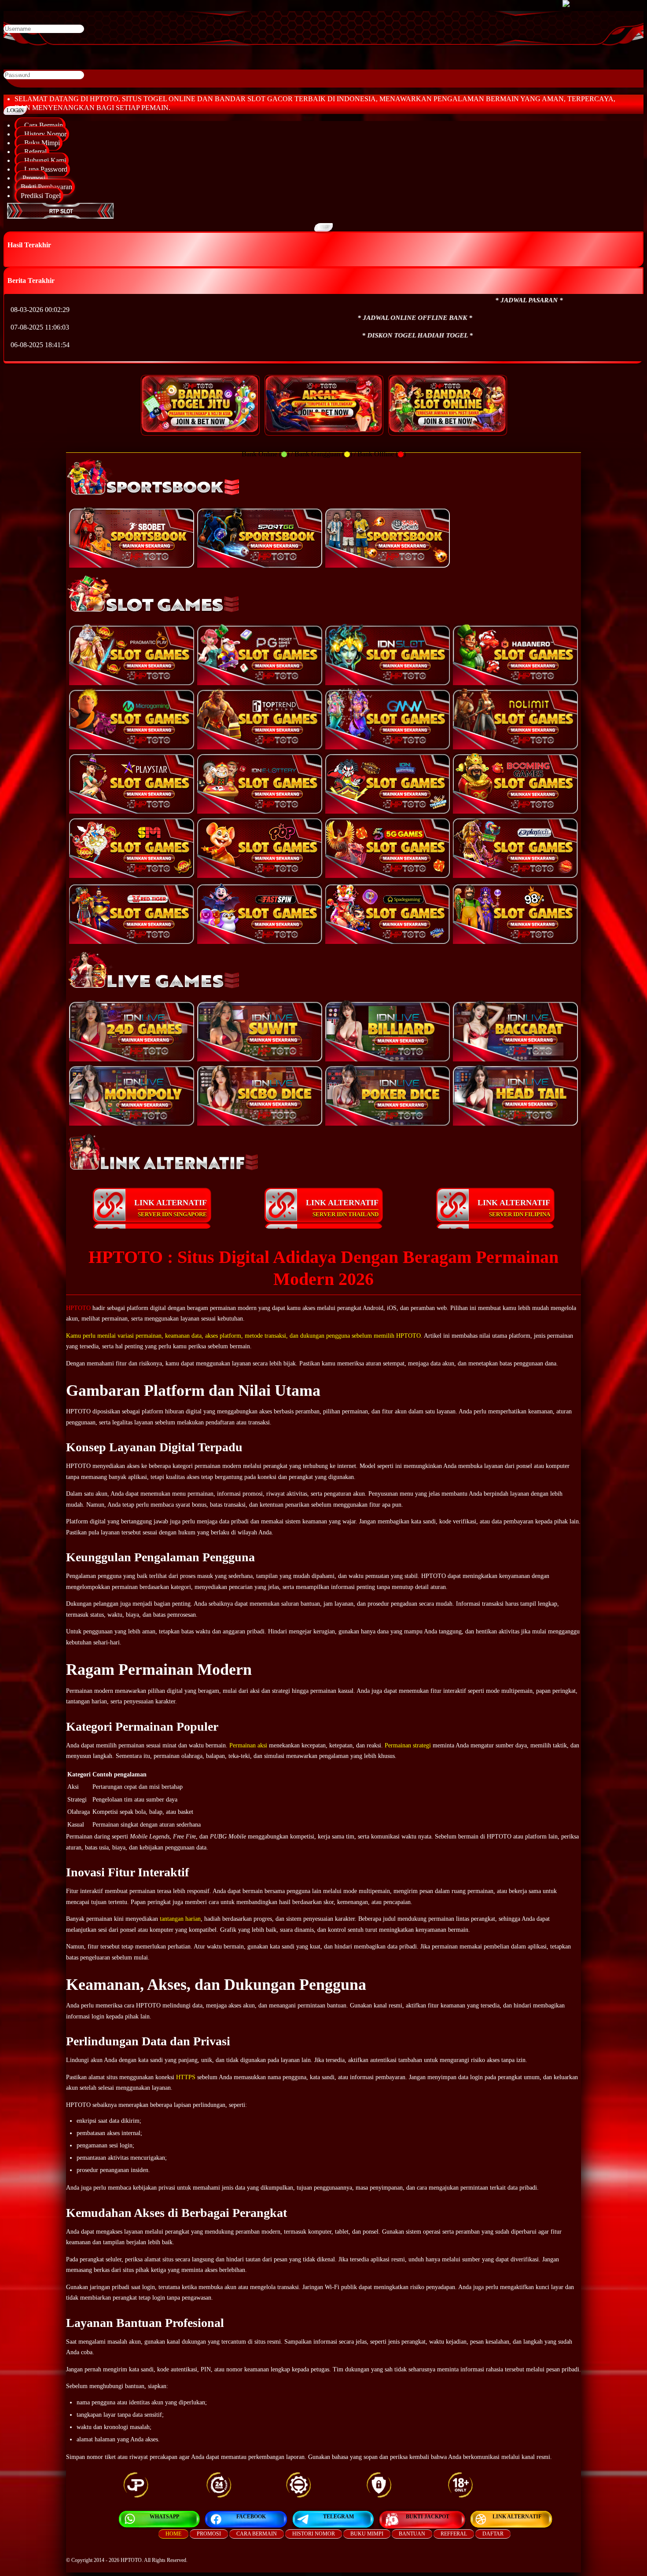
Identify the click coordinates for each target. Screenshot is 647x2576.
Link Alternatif (517, 2517)
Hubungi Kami (43, 160)
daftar (493, 2534)
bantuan (412, 2534)
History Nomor (44, 134)
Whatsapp (164, 2517)
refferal (454, 2534)
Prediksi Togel (41, 196)
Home (173, 2534)
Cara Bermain (42, 125)
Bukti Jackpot (428, 2517)
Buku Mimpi (40, 143)
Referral (34, 152)
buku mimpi (367, 2534)
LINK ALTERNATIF (171, 1208)
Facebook (251, 2517)
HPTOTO (78, 1308)
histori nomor (314, 2534)
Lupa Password (44, 169)
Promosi (33, 178)
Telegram (338, 2517)
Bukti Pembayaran (46, 187)
